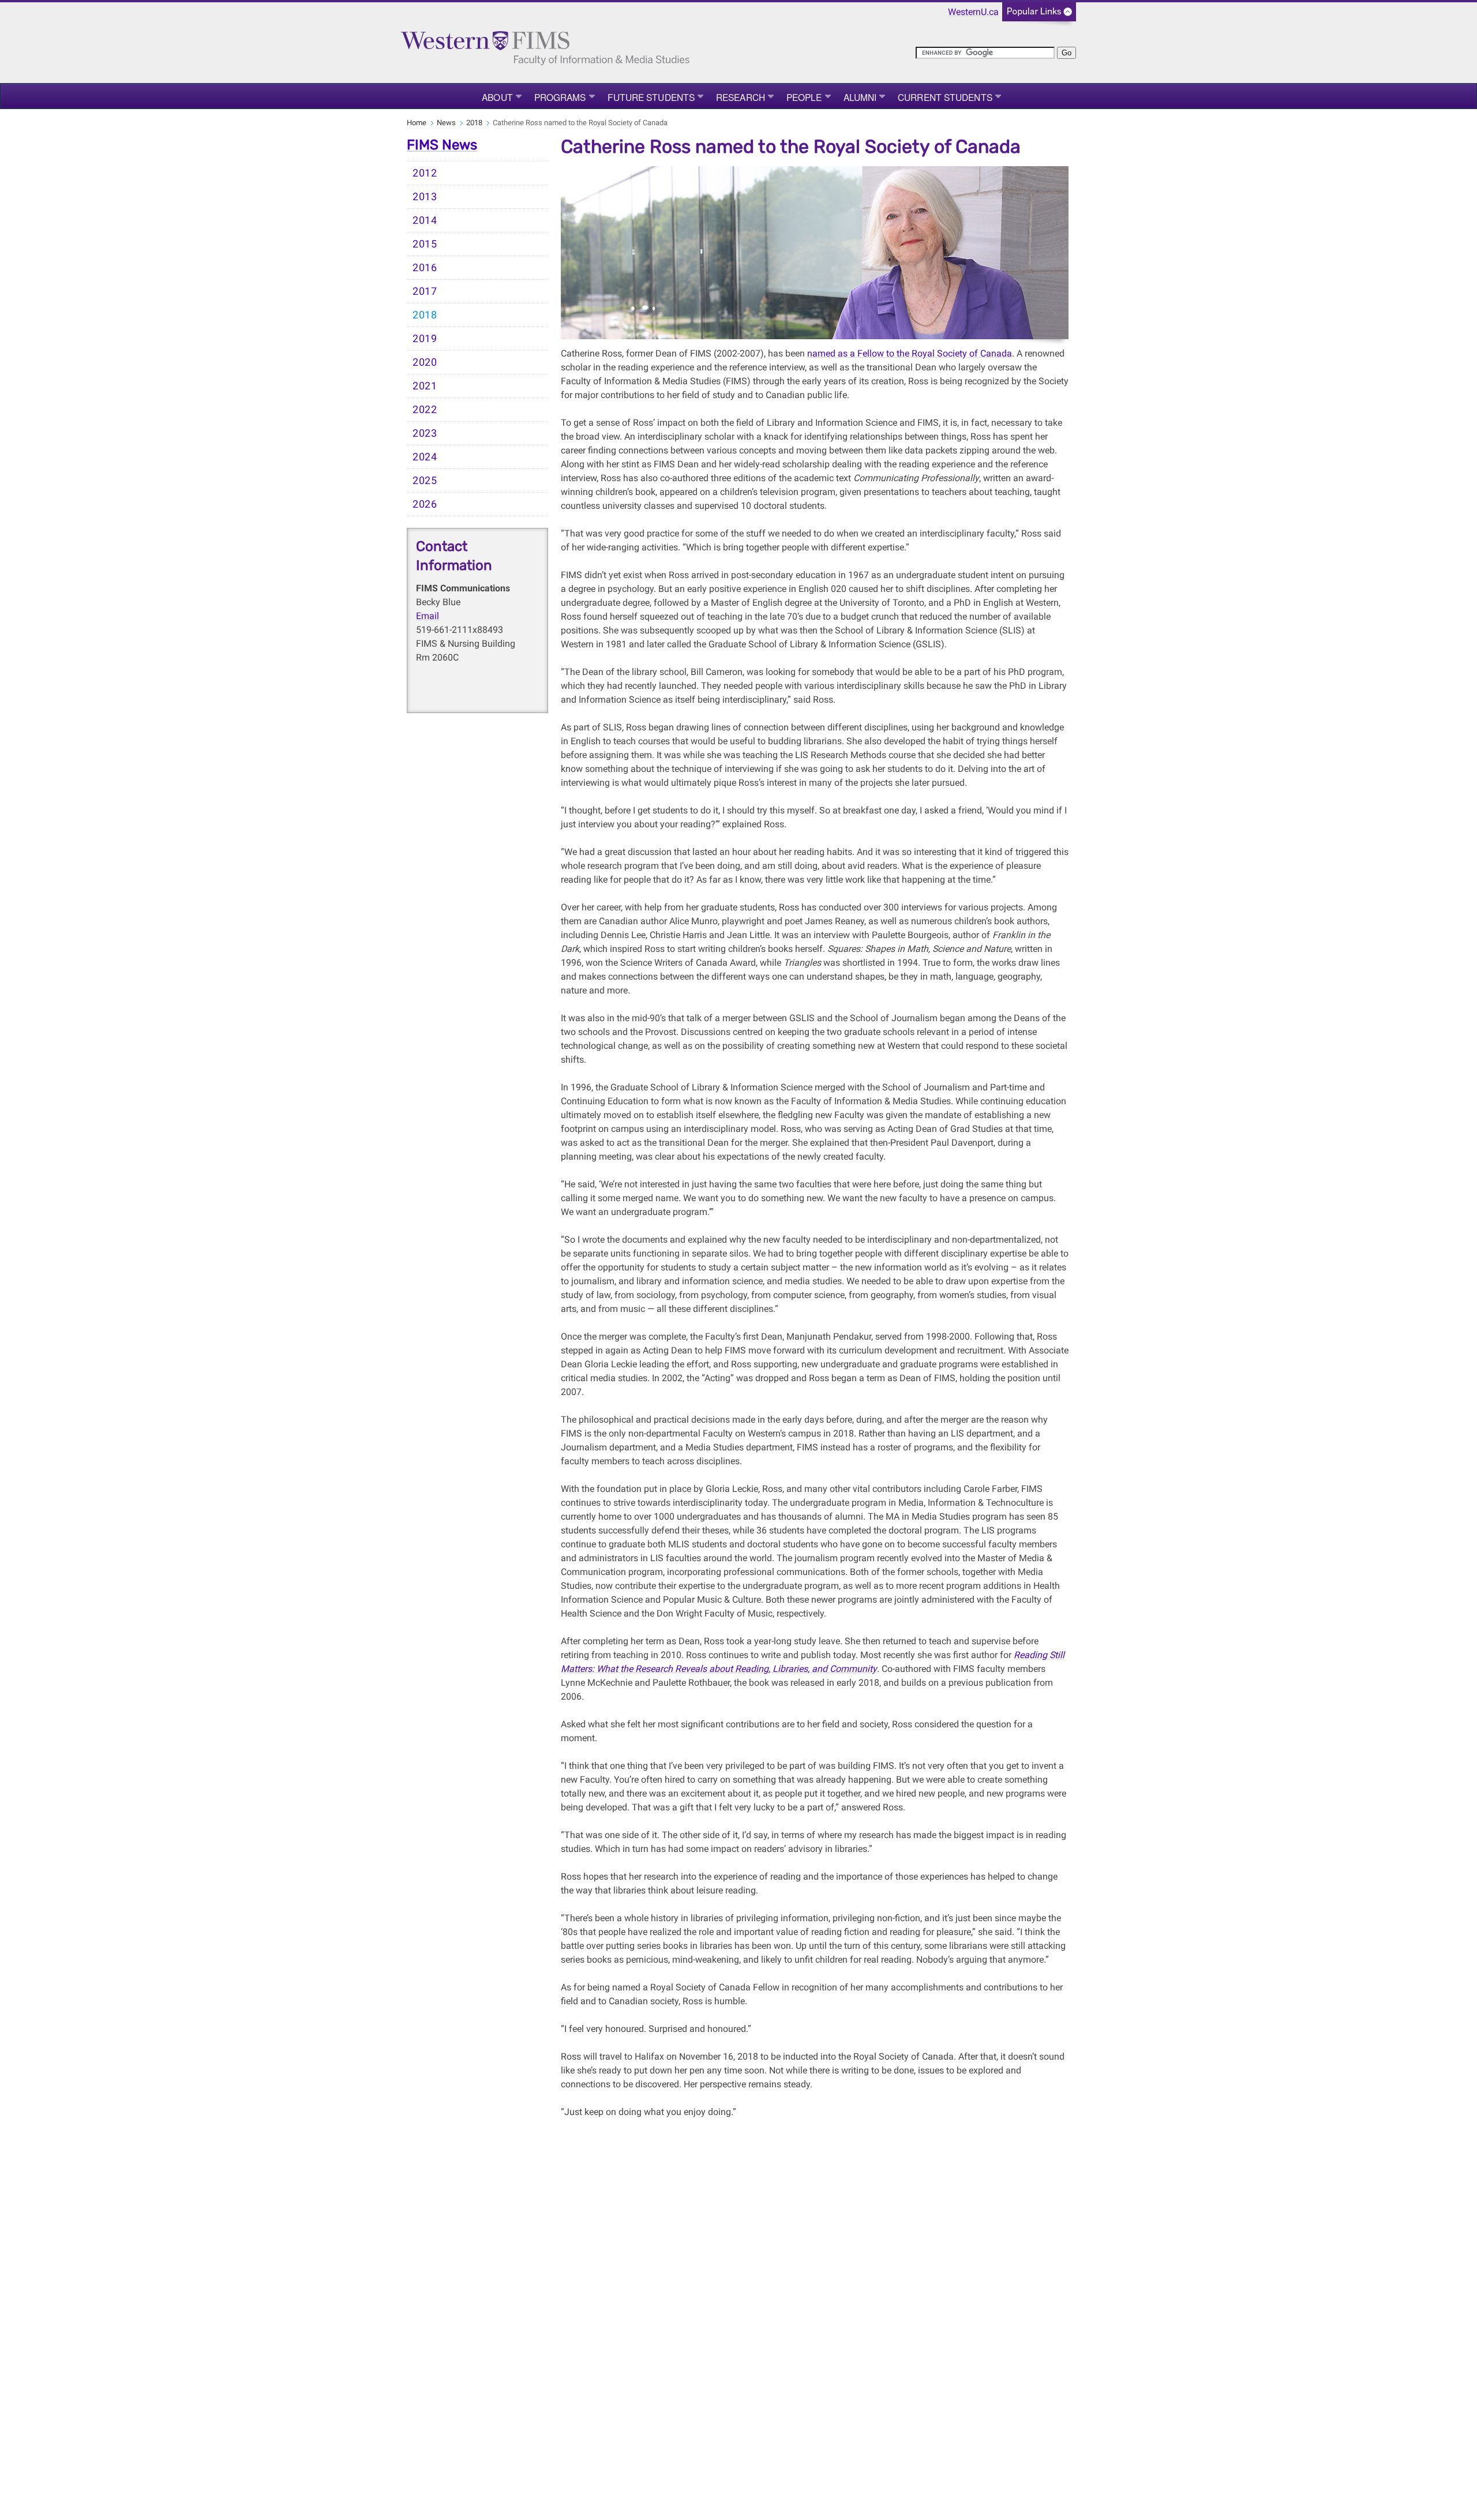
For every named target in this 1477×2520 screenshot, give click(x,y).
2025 (425, 481)
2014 (425, 220)
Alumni (860, 97)
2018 (474, 123)
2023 (425, 433)
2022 (425, 410)
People (804, 97)
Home (417, 123)
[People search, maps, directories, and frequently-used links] (1039, 15)
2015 (425, 244)
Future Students (651, 97)
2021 (425, 386)
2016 (425, 268)
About (497, 97)
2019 (425, 339)
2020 (425, 362)
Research (741, 97)
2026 (425, 504)
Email (428, 616)
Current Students (945, 97)
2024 (425, 457)
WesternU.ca (973, 12)
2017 (425, 291)
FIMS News (442, 145)
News (446, 123)
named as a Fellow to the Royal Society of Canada (910, 353)
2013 (425, 197)
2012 (425, 173)
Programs (560, 97)
